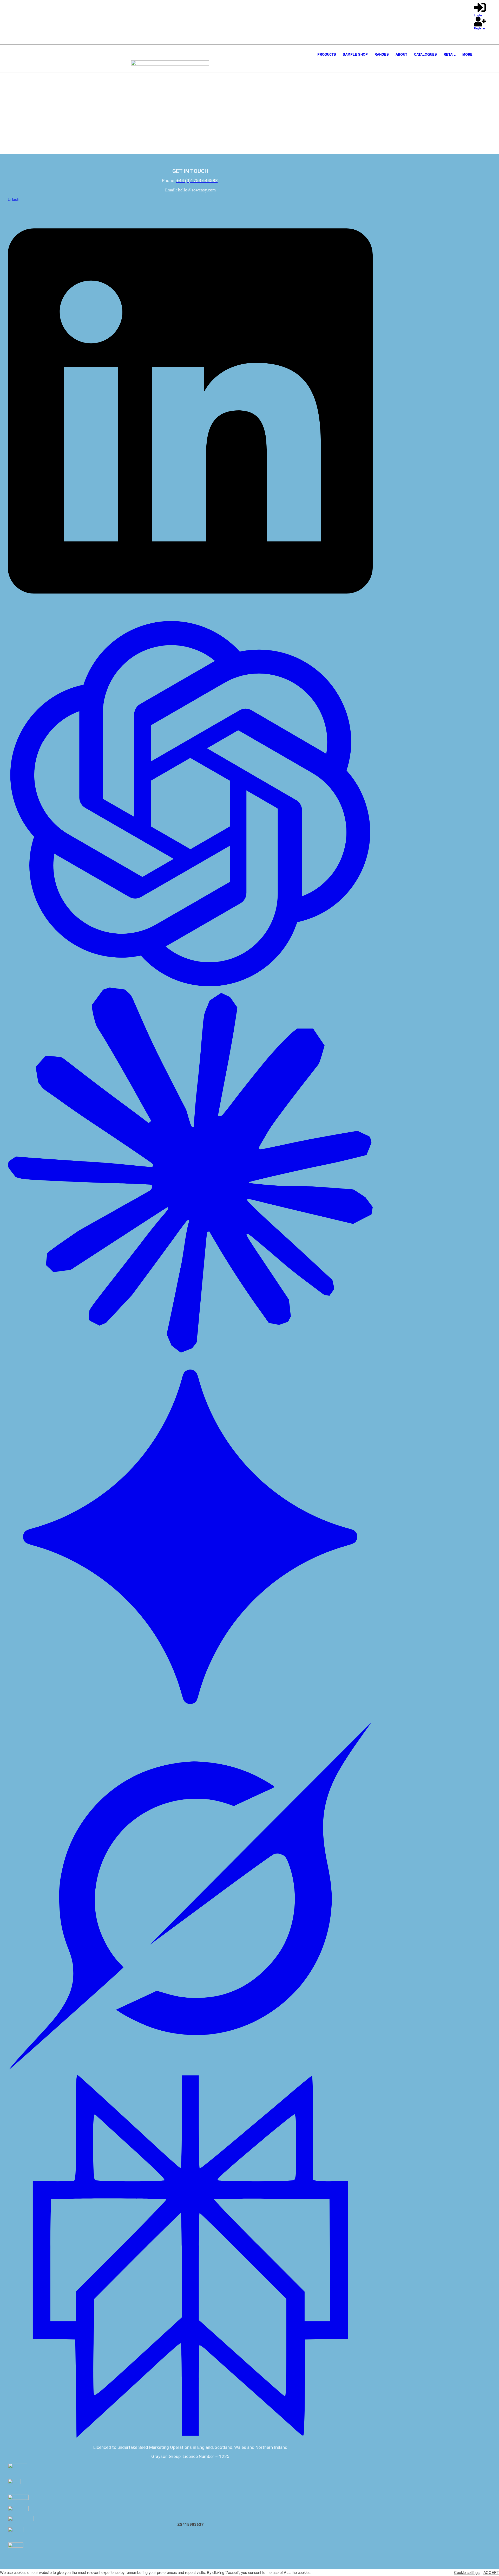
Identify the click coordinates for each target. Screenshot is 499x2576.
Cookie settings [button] (467, 2572)
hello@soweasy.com (197, 190)
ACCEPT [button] (491, 2572)
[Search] (481, 54)
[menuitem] (327, 54)
